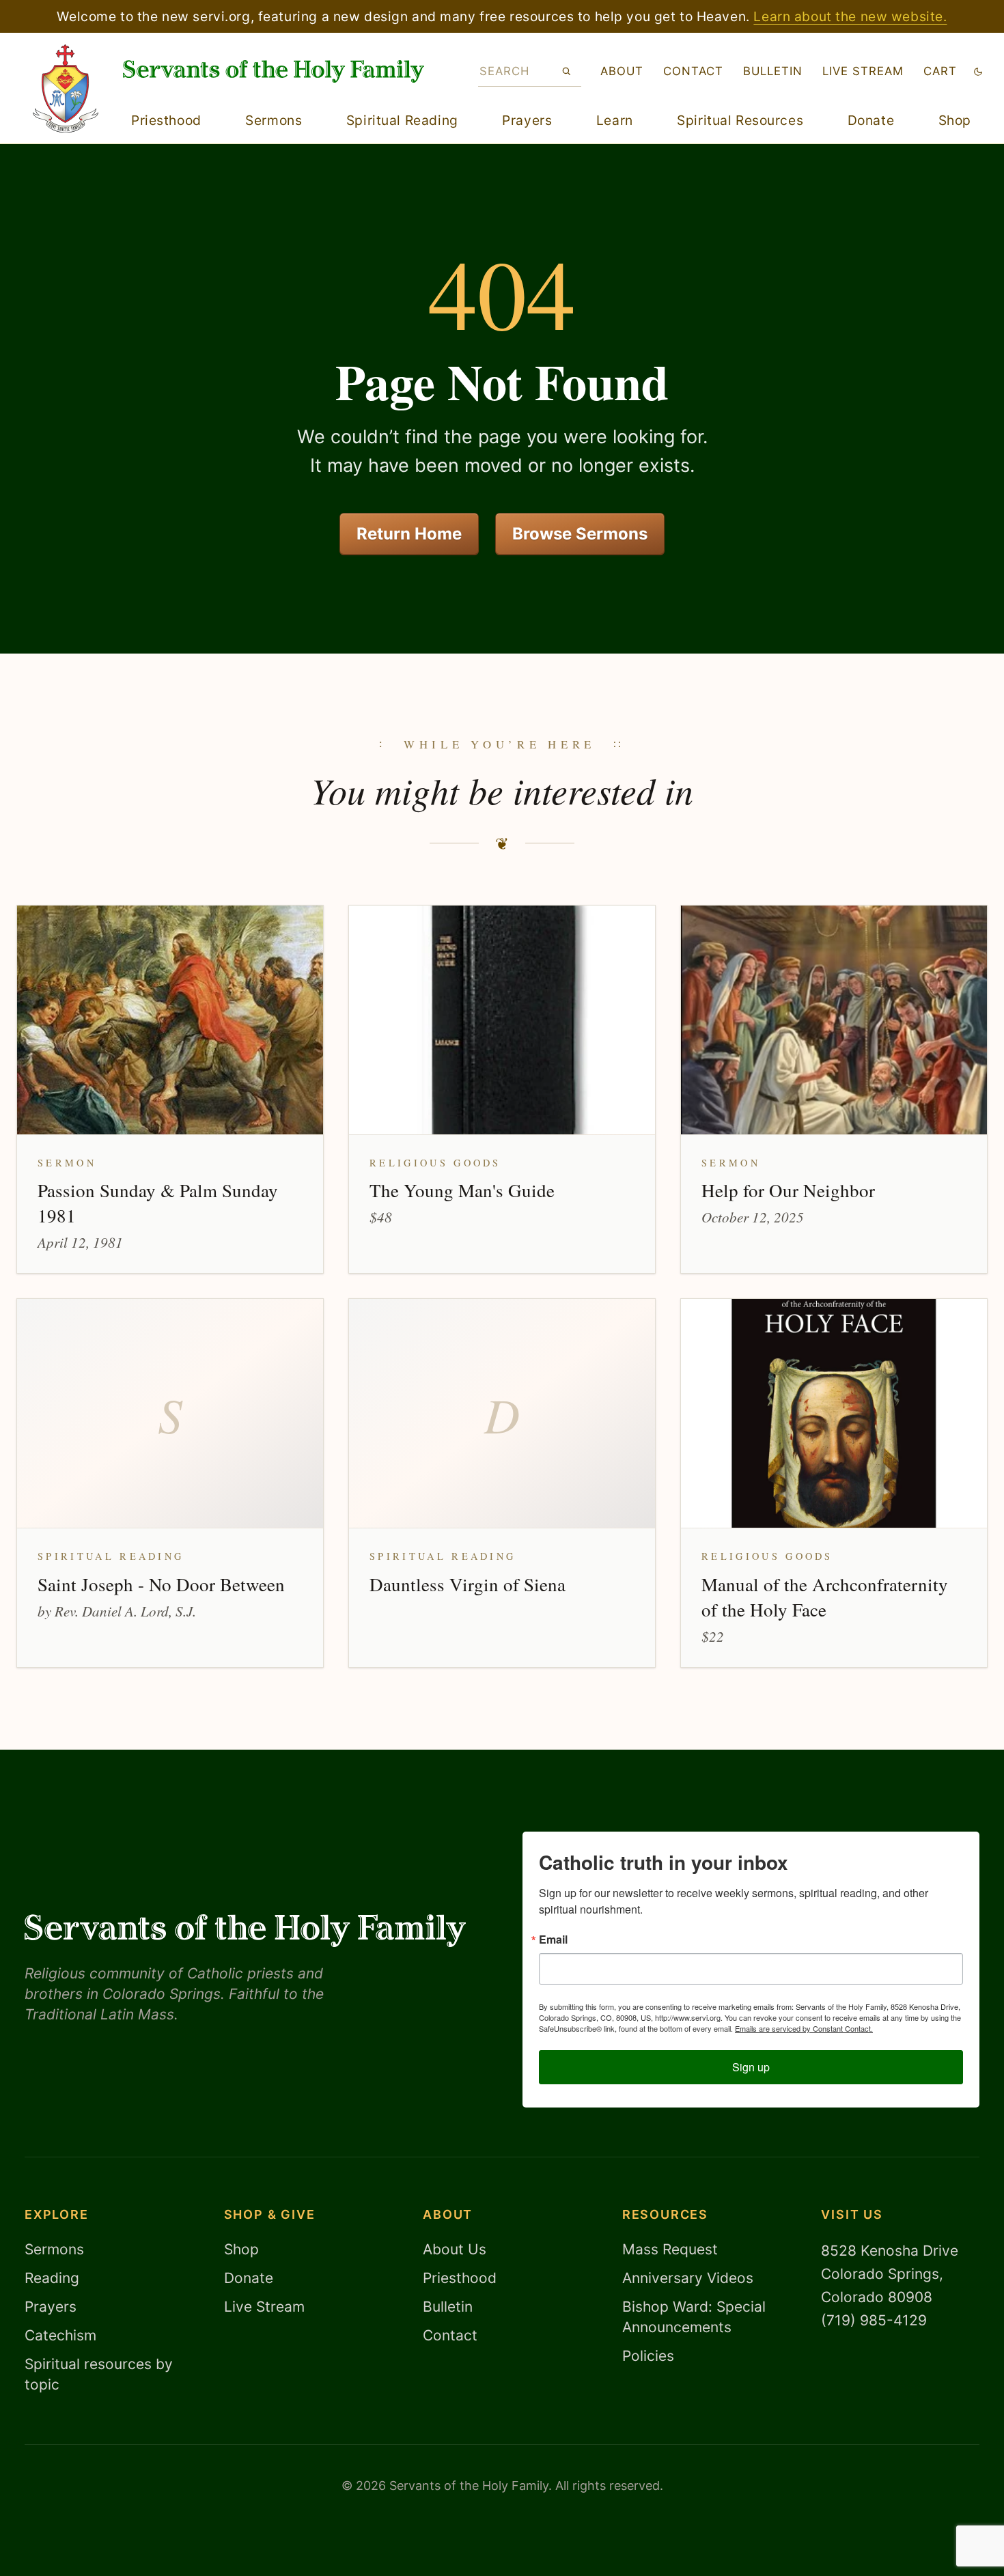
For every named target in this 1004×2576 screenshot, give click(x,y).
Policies (648, 2356)
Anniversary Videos (688, 2278)
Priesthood (166, 120)
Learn (615, 120)
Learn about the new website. (850, 16)
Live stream (863, 71)
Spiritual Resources (740, 120)
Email (553, 1940)
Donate (871, 120)
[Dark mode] (978, 71)
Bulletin (773, 71)
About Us (455, 2249)
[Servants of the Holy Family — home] (274, 71)
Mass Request (670, 2249)
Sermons (274, 120)
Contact (693, 71)
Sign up (751, 2067)
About (622, 71)
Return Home (409, 534)
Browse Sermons (580, 534)
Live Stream (264, 2307)
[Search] (567, 71)
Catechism (60, 2335)
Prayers (527, 120)
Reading (52, 2278)
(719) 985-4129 (874, 2320)
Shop (955, 120)
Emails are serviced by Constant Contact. (804, 2028)
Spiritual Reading (402, 120)
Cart (940, 71)
